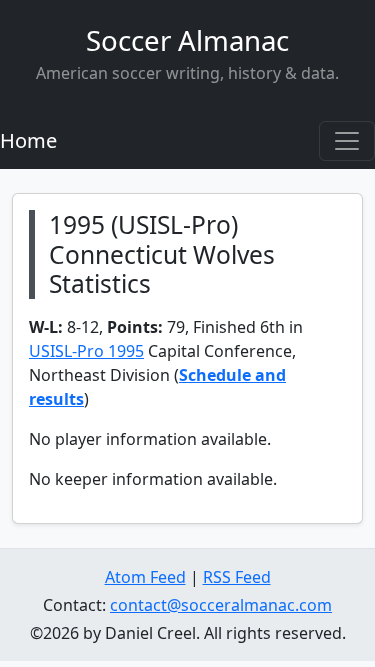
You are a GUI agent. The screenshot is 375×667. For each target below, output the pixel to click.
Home (28, 140)
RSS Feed (237, 577)
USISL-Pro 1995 (86, 351)
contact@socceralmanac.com (221, 605)
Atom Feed (145, 577)
